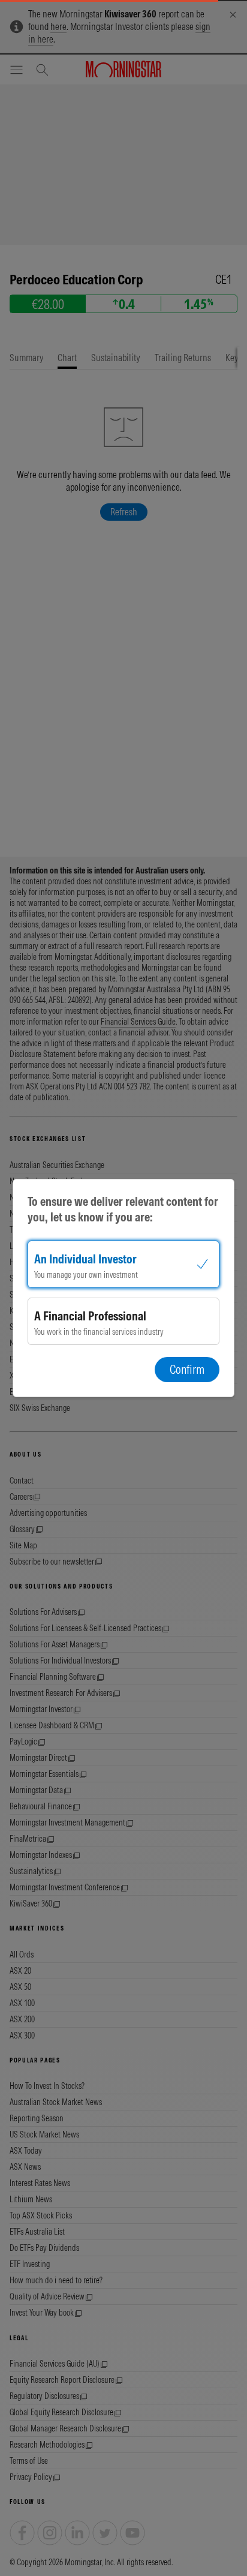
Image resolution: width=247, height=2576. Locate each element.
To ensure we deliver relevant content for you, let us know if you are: (123, 1209)
